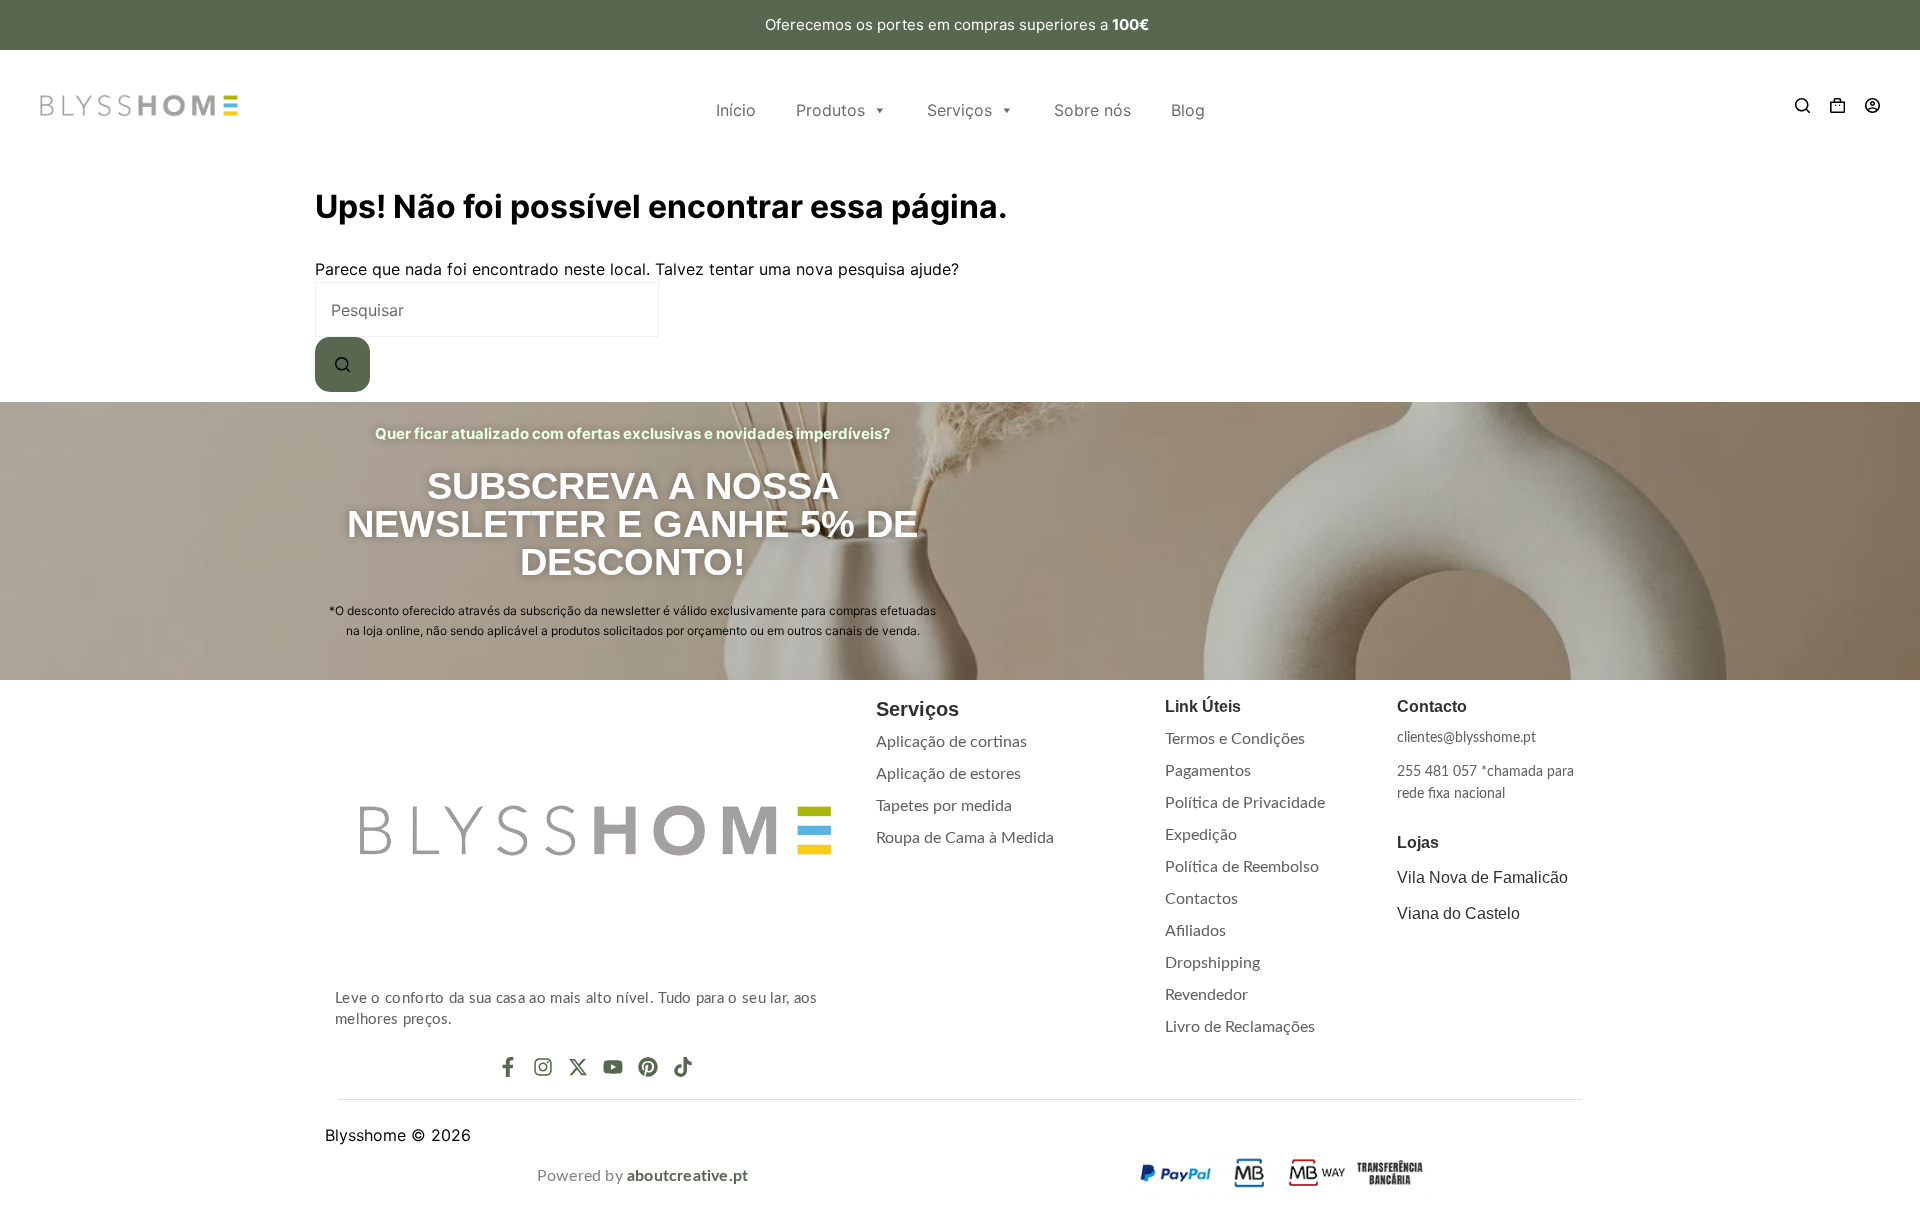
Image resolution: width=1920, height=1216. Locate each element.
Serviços (959, 110)
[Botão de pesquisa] (342, 364)
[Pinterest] (648, 1067)
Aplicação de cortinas (951, 742)
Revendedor (1206, 995)
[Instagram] (543, 1067)
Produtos (830, 110)
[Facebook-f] (508, 1067)
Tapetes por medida (944, 806)
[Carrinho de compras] (1837, 105)
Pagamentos (1208, 771)
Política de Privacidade (1245, 803)
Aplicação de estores (948, 774)
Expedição (1201, 835)
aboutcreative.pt (687, 1176)
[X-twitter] (578, 1067)
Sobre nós (1092, 110)
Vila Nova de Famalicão (1482, 877)
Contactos (1201, 899)
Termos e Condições (1235, 739)
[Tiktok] (683, 1067)
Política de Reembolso (1242, 867)
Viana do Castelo (1458, 913)
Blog (1188, 110)
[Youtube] (613, 1067)
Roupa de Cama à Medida (965, 838)
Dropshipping (1212, 963)
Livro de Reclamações (1240, 1027)
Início (736, 110)
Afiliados (1195, 931)
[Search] (1802, 105)
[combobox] (487, 309)
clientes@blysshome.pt (1466, 738)
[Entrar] (1872, 105)
